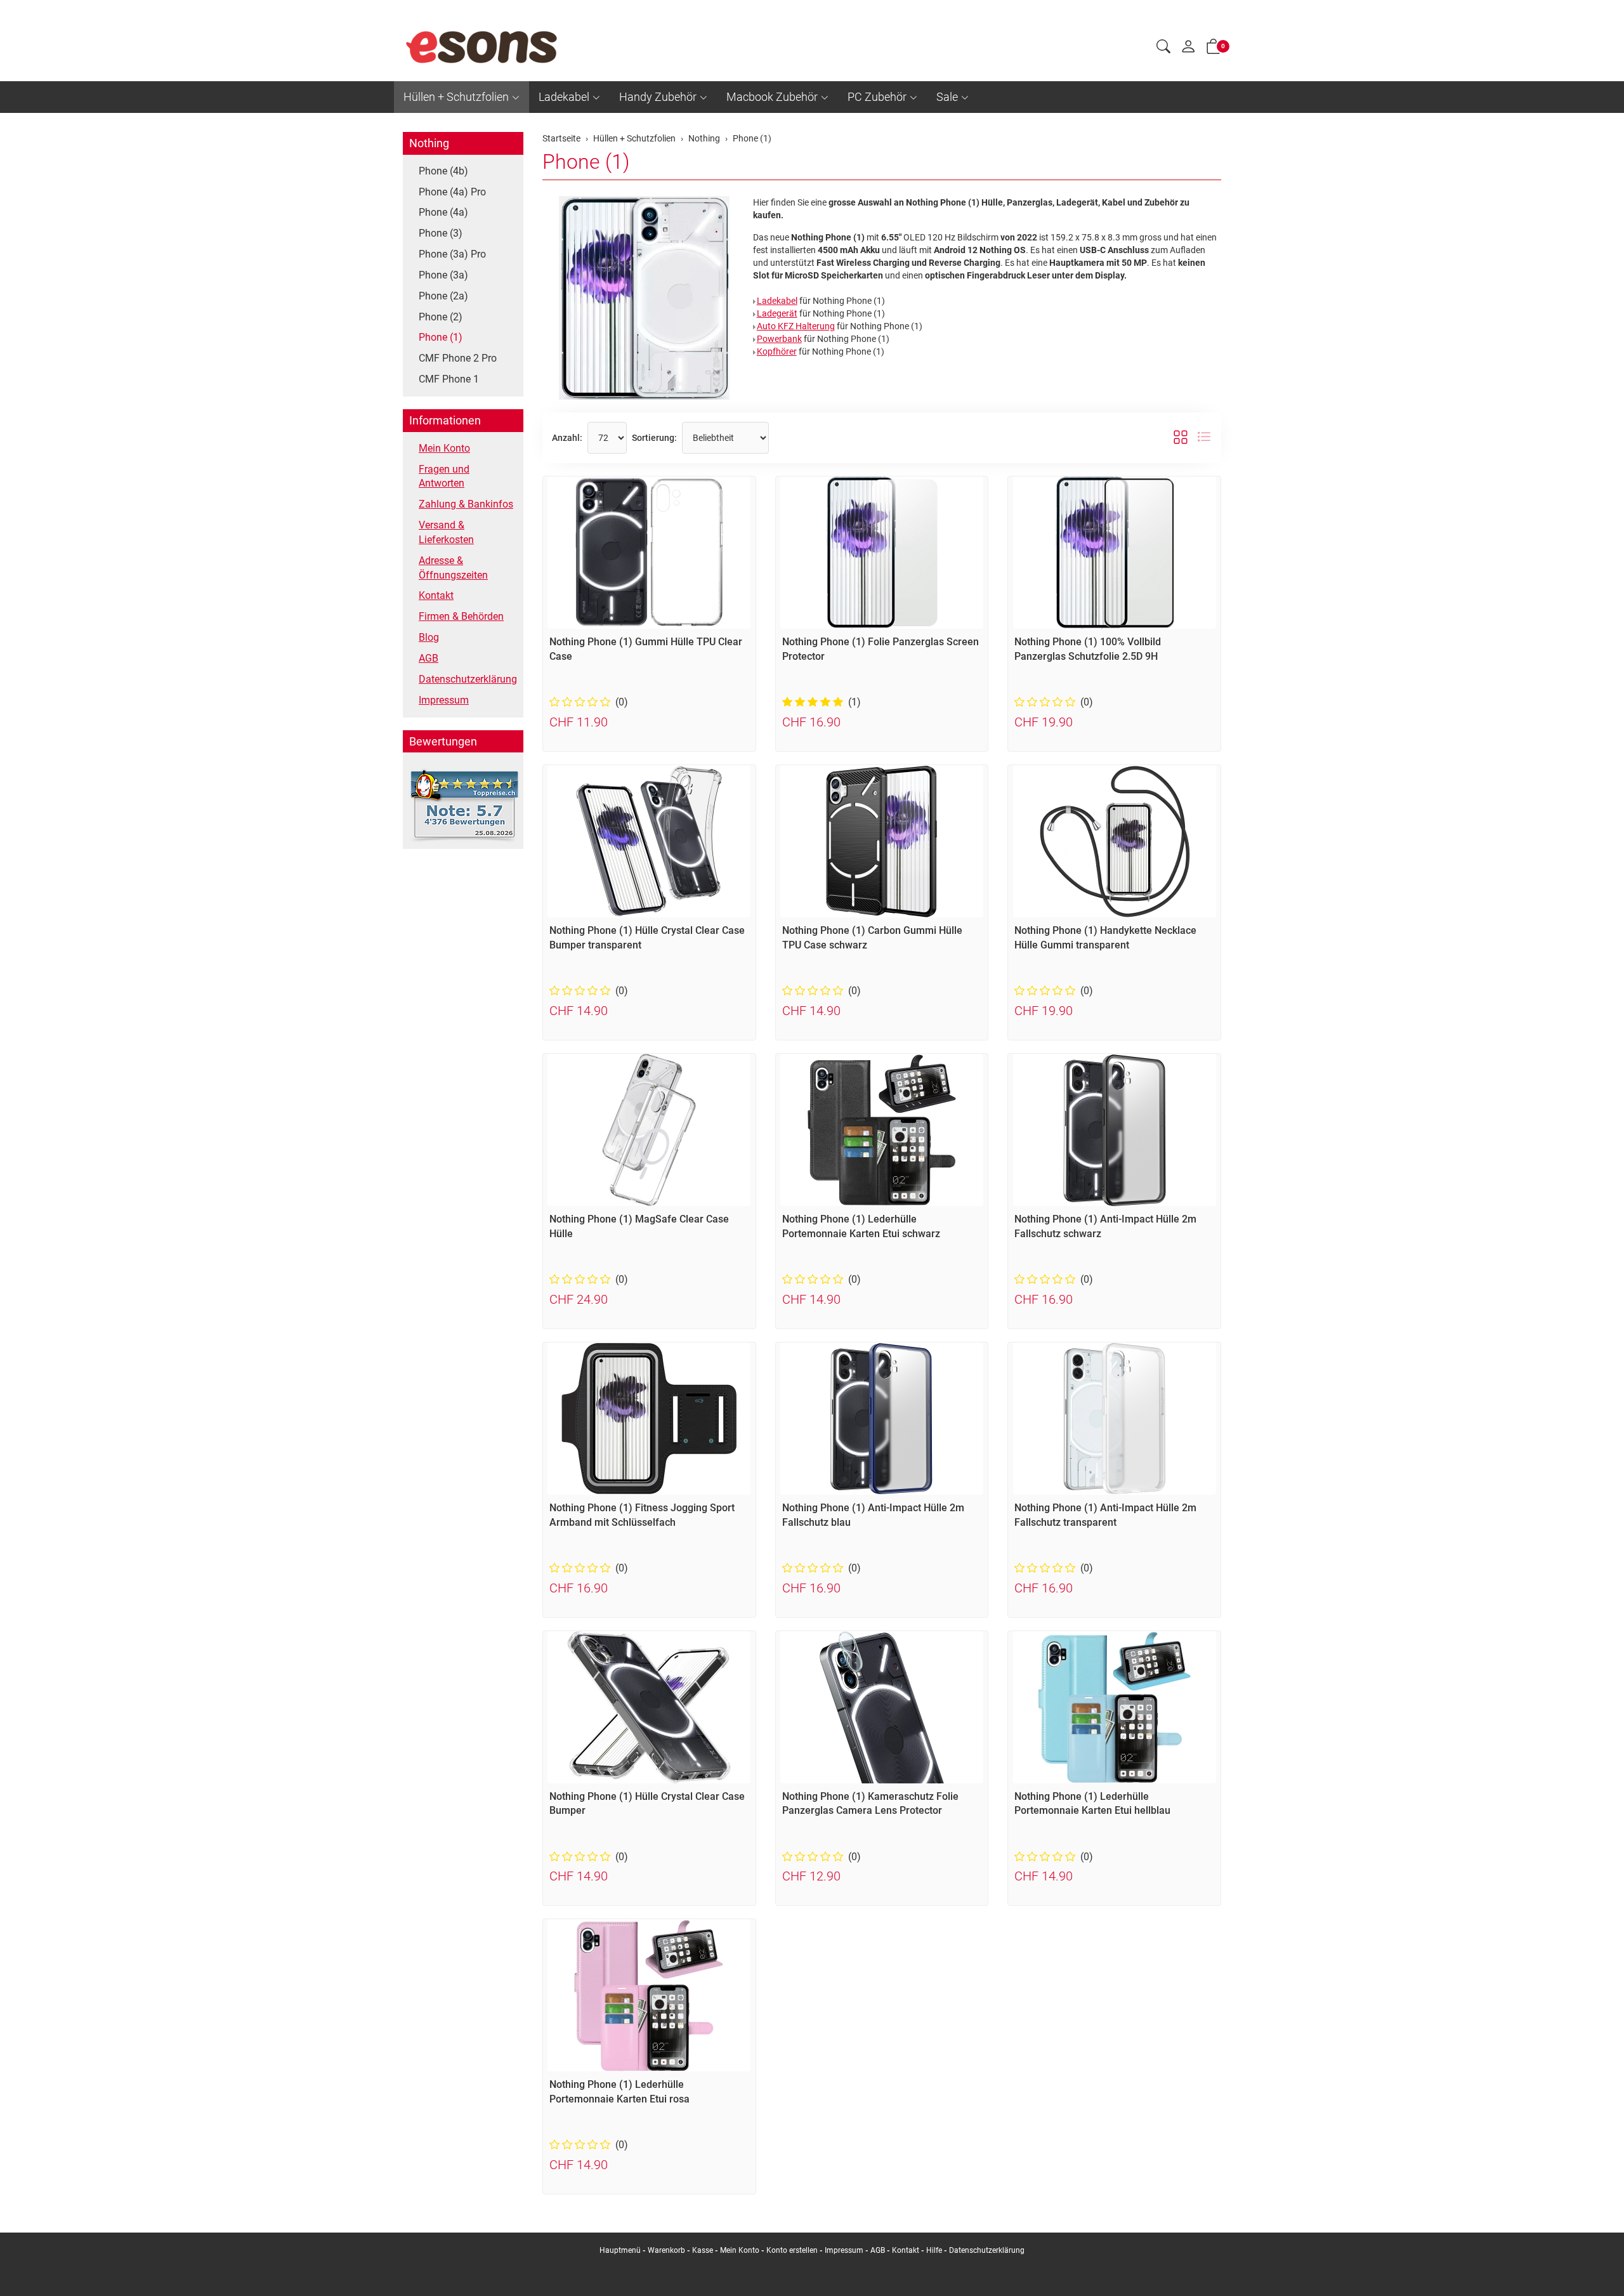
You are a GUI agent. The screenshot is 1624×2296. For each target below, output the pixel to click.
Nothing (429, 143)
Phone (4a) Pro (452, 192)
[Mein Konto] (1188, 49)
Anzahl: (567, 438)
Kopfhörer (777, 351)
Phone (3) (441, 233)
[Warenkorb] (1214, 49)
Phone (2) (441, 317)
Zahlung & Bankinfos (466, 504)
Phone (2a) (443, 296)
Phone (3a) (443, 275)
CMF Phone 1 (449, 379)
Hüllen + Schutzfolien (456, 97)
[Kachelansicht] (1181, 438)
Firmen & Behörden (461, 616)
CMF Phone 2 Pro (458, 358)
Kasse (703, 2250)
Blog (429, 637)
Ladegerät (777, 313)
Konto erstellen (792, 2250)
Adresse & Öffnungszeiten (453, 568)
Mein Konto (444, 448)
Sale (947, 97)
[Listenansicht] (1204, 438)
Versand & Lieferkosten (446, 532)
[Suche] (1163, 48)
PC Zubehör (877, 97)
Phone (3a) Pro (452, 254)
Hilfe (934, 2250)
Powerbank (779, 339)
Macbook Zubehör (772, 97)
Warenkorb (667, 2250)
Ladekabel (564, 97)
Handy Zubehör (658, 97)
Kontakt (436, 595)
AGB (429, 658)
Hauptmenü (620, 2250)
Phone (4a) (443, 212)
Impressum (444, 700)
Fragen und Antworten (444, 476)
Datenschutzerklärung (468, 679)
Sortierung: (654, 438)
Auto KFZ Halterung (796, 326)
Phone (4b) (443, 171)
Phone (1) (586, 162)
